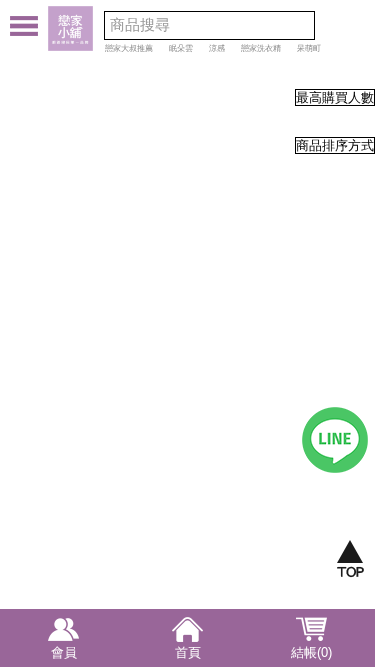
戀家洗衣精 (261, 48)
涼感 (217, 48)
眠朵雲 (181, 48)
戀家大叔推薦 (129, 48)
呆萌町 (309, 48)
